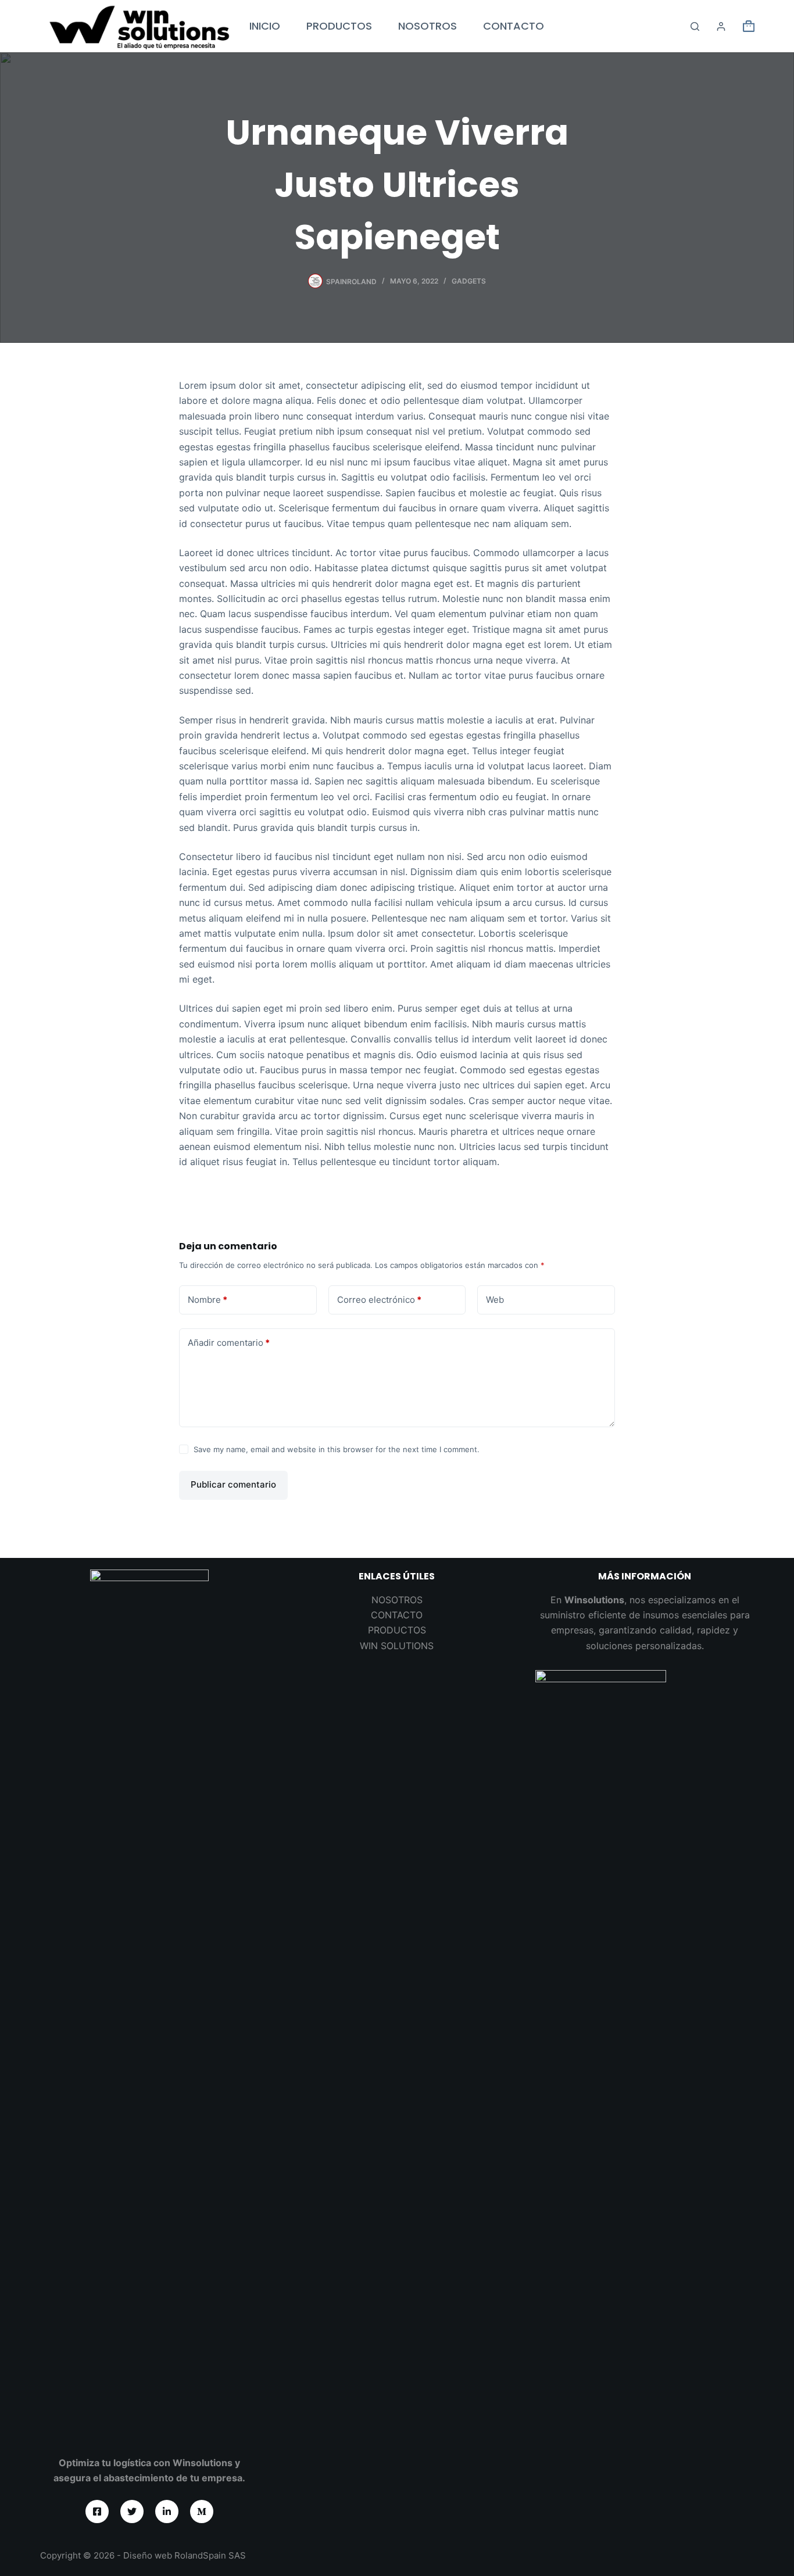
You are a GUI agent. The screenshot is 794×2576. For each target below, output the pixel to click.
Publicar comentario (233, 1484)
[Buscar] (695, 26)
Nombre (208, 1300)
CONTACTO (514, 26)
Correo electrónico (379, 1300)
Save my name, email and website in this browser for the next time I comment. (337, 1449)
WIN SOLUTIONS (397, 1646)
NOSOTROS (428, 26)
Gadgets (469, 281)
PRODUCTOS (339, 26)
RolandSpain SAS (210, 2555)
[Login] (721, 26)
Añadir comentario (229, 1343)
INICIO (265, 26)
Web (495, 1300)
